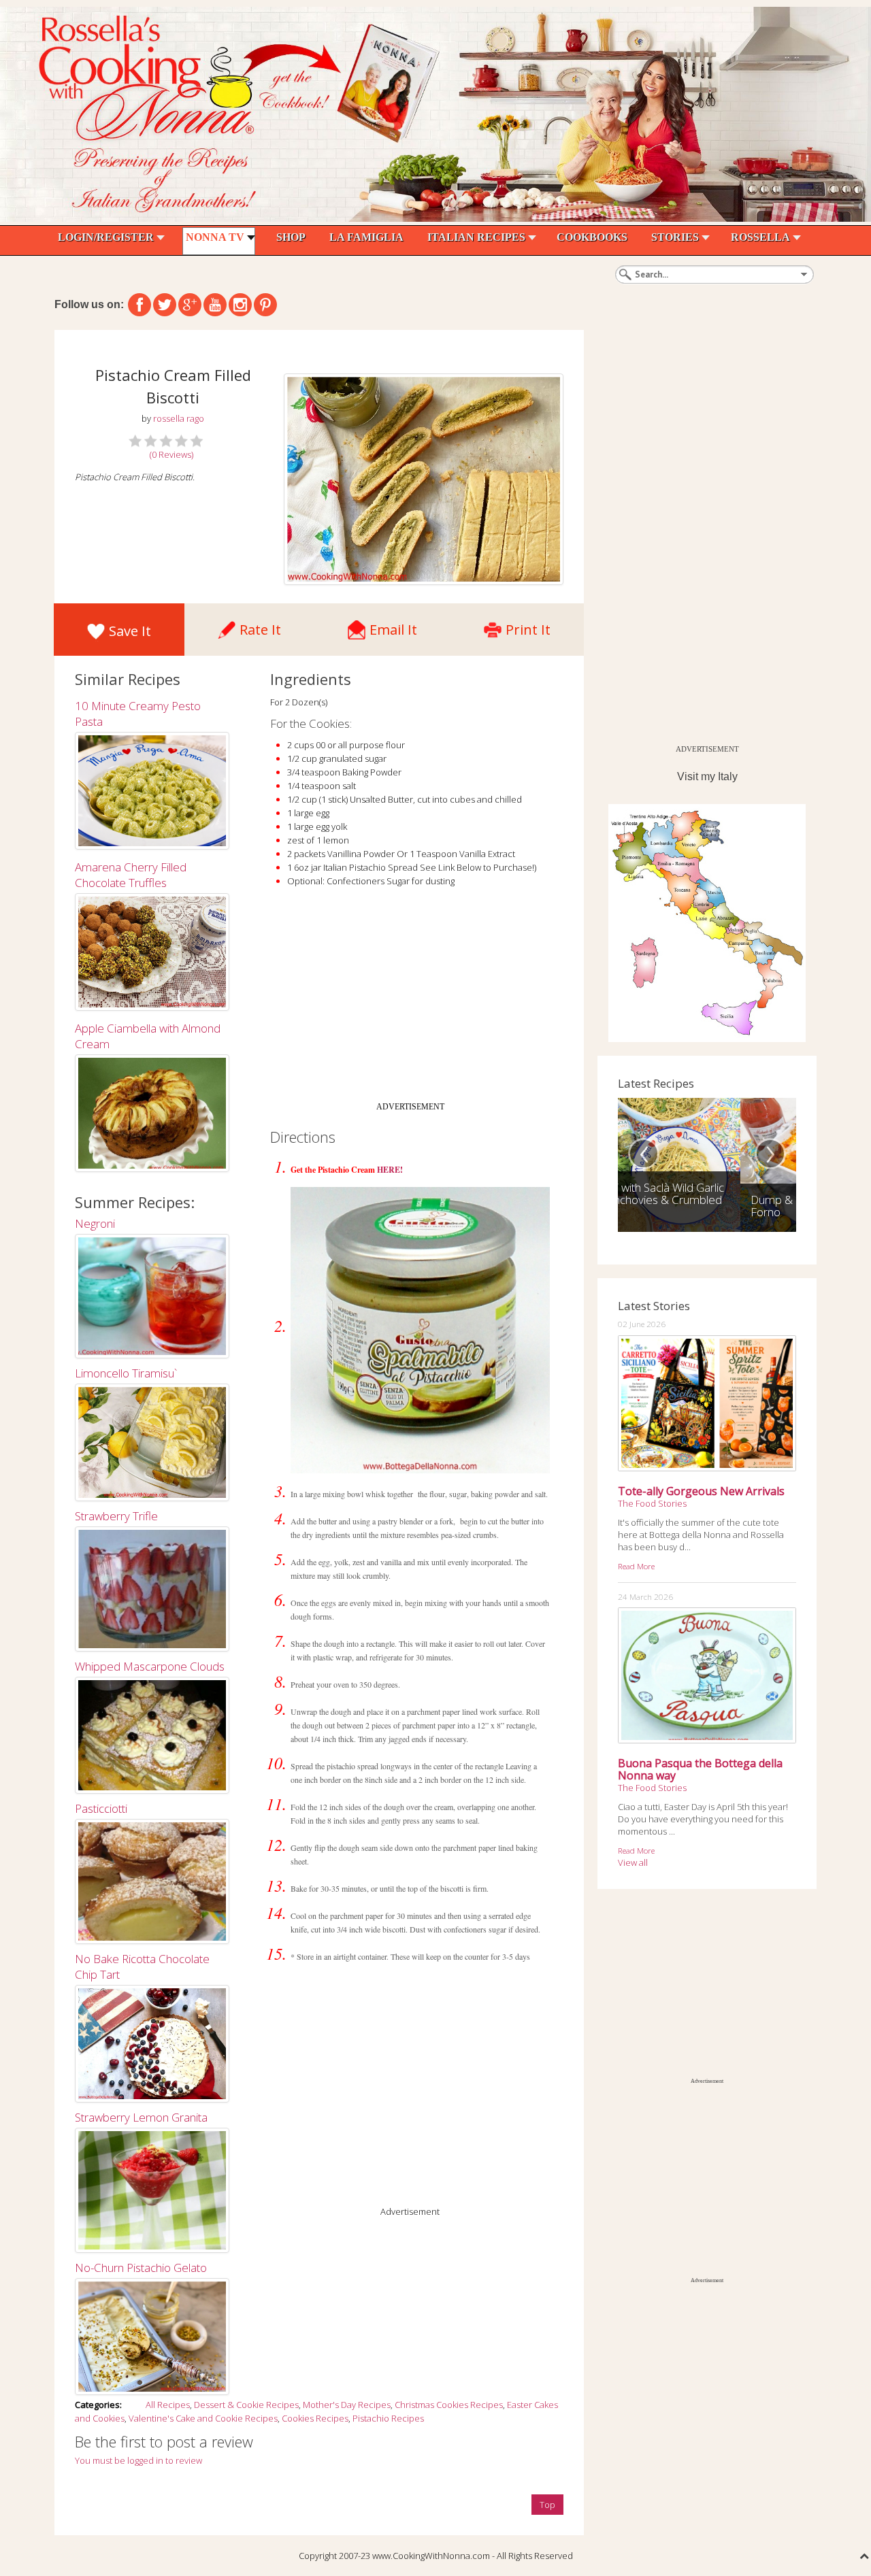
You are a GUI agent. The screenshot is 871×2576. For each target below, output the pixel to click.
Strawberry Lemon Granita (141, 2117)
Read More (636, 1566)
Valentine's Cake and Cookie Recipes (203, 2418)
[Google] (190, 305)
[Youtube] (215, 305)
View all (633, 1862)
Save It (130, 631)
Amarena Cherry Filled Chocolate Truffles (131, 875)
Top (547, 2505)
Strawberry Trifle (116, 1516)
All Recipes (168, 2405)
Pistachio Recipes (388, 2418)
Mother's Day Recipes (347, 2405)
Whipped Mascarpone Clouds (150, 1666)
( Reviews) (171, 454)
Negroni (95, 1223)
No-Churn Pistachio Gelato (141, 2268)
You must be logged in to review (138, 2460)
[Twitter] (165, 305)
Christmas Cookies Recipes (449, 2405)
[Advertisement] (410, 1000)
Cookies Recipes (315, 2418)
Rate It (260, 626)
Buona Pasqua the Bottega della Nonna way (700, 1769)
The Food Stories (652, 1503)
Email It (393, 626)
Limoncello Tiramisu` (126, 1373)
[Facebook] (139, 305)
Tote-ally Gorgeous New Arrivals (701, 1491)
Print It (528, 626)
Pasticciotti (101, 1808)
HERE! (390, 1170)
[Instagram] (240, 305)
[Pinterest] (265, 305)
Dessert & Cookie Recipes (246, 2405)
